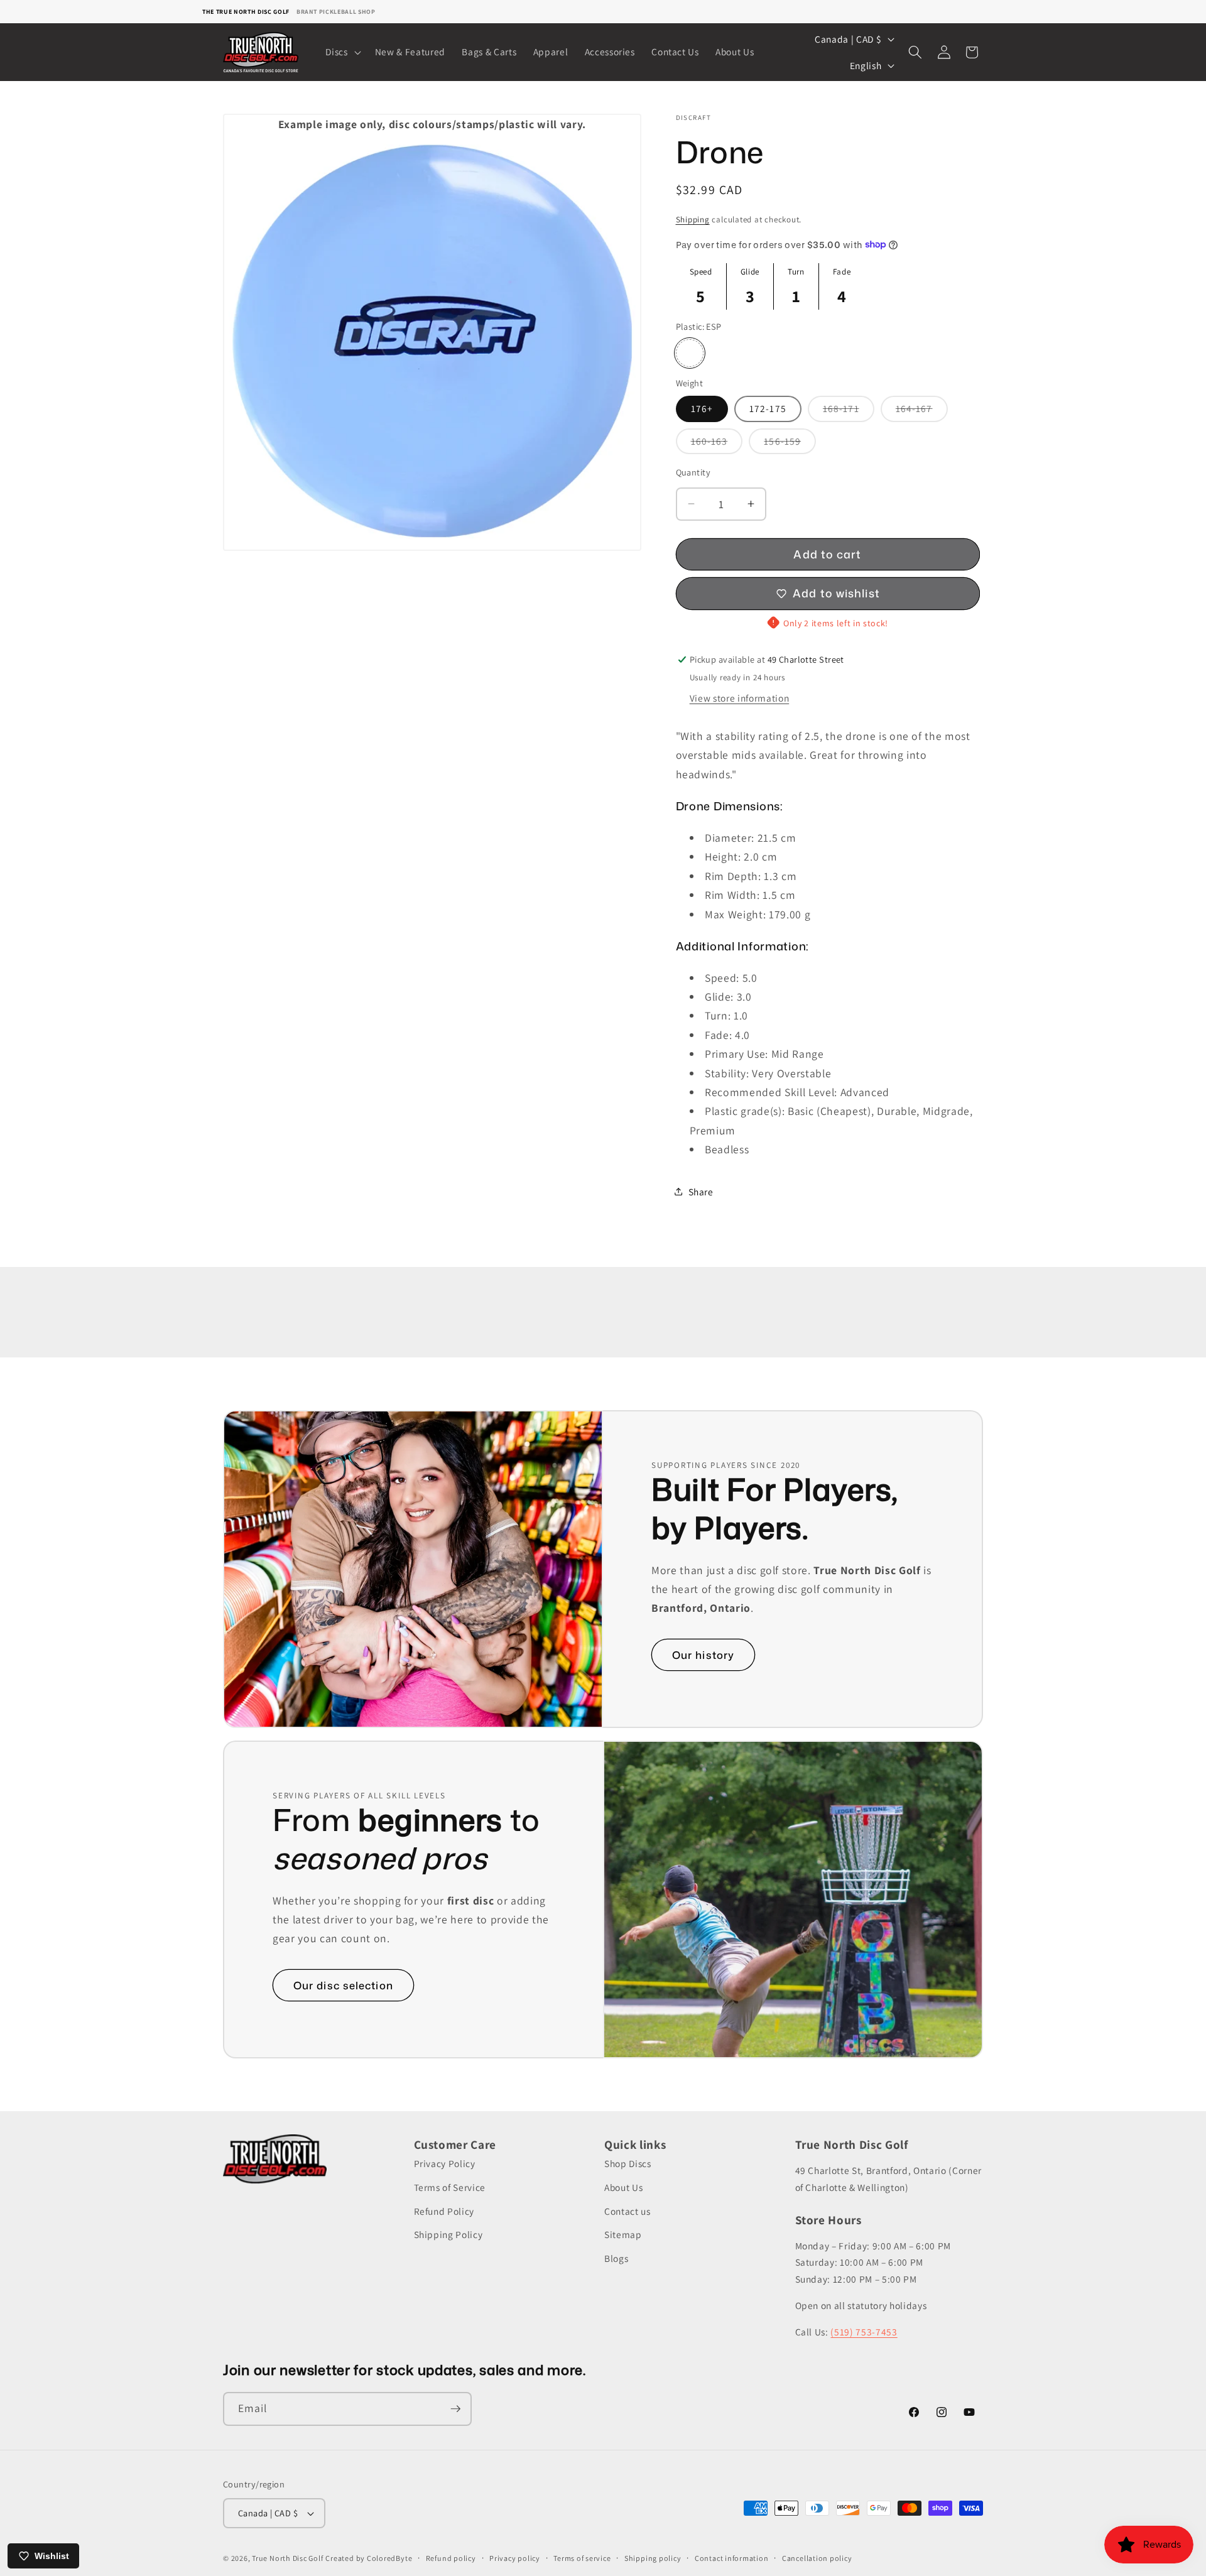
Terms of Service (450, 2187)
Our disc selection (343, 1985)
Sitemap (623, 2234)
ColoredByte (389, 2558)
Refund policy (451, 2558)
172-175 (768, 408)
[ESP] (690, 353)
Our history (703, 1655)
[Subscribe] (455, 2409)
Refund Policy (444, 2211)
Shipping (693, 220)
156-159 (790, 443)
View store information (740, 697)
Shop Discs (628, 2164)
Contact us (627, 2211)
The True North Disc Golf (246, 12)
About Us (623, 2187)
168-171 (849, 411)
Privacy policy (515, 2558)
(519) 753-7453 (864, 2332)
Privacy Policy (445, 2164)
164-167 (922, 411)
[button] (342, 52)
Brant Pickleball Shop (336, 12)
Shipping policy (653, 2558)
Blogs (616, 2258)
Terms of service (582, 2558)
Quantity (693, 471)
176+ (702, 408)
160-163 (717, 443)
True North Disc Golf (287, 2558)
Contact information (732, 2558)
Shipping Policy (448, 2234)
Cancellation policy (817, 2558)
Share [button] (701, 1191)
